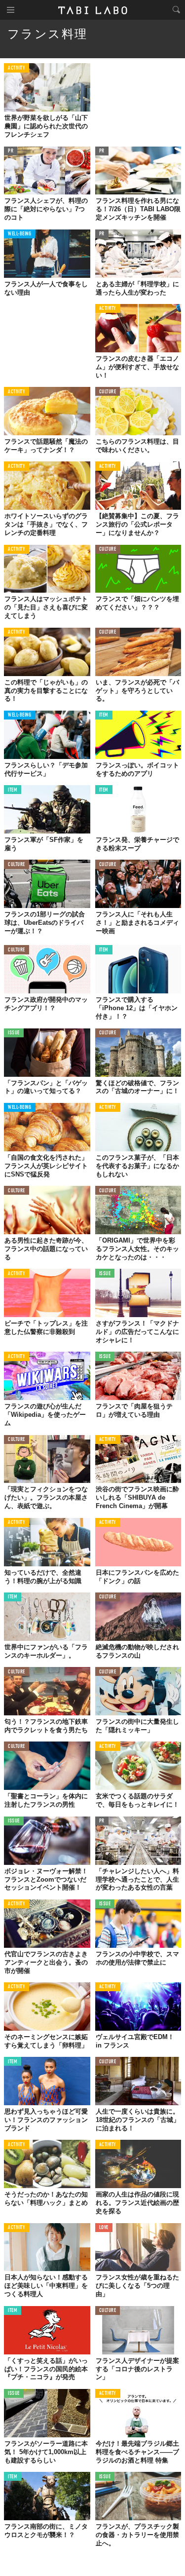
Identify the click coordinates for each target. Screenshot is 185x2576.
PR (11, 151)
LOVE (104, 2228)
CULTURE (108, 392)
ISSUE (14, 1033)
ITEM (104, 715)
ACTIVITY (17, 68)
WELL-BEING (20, 234)
